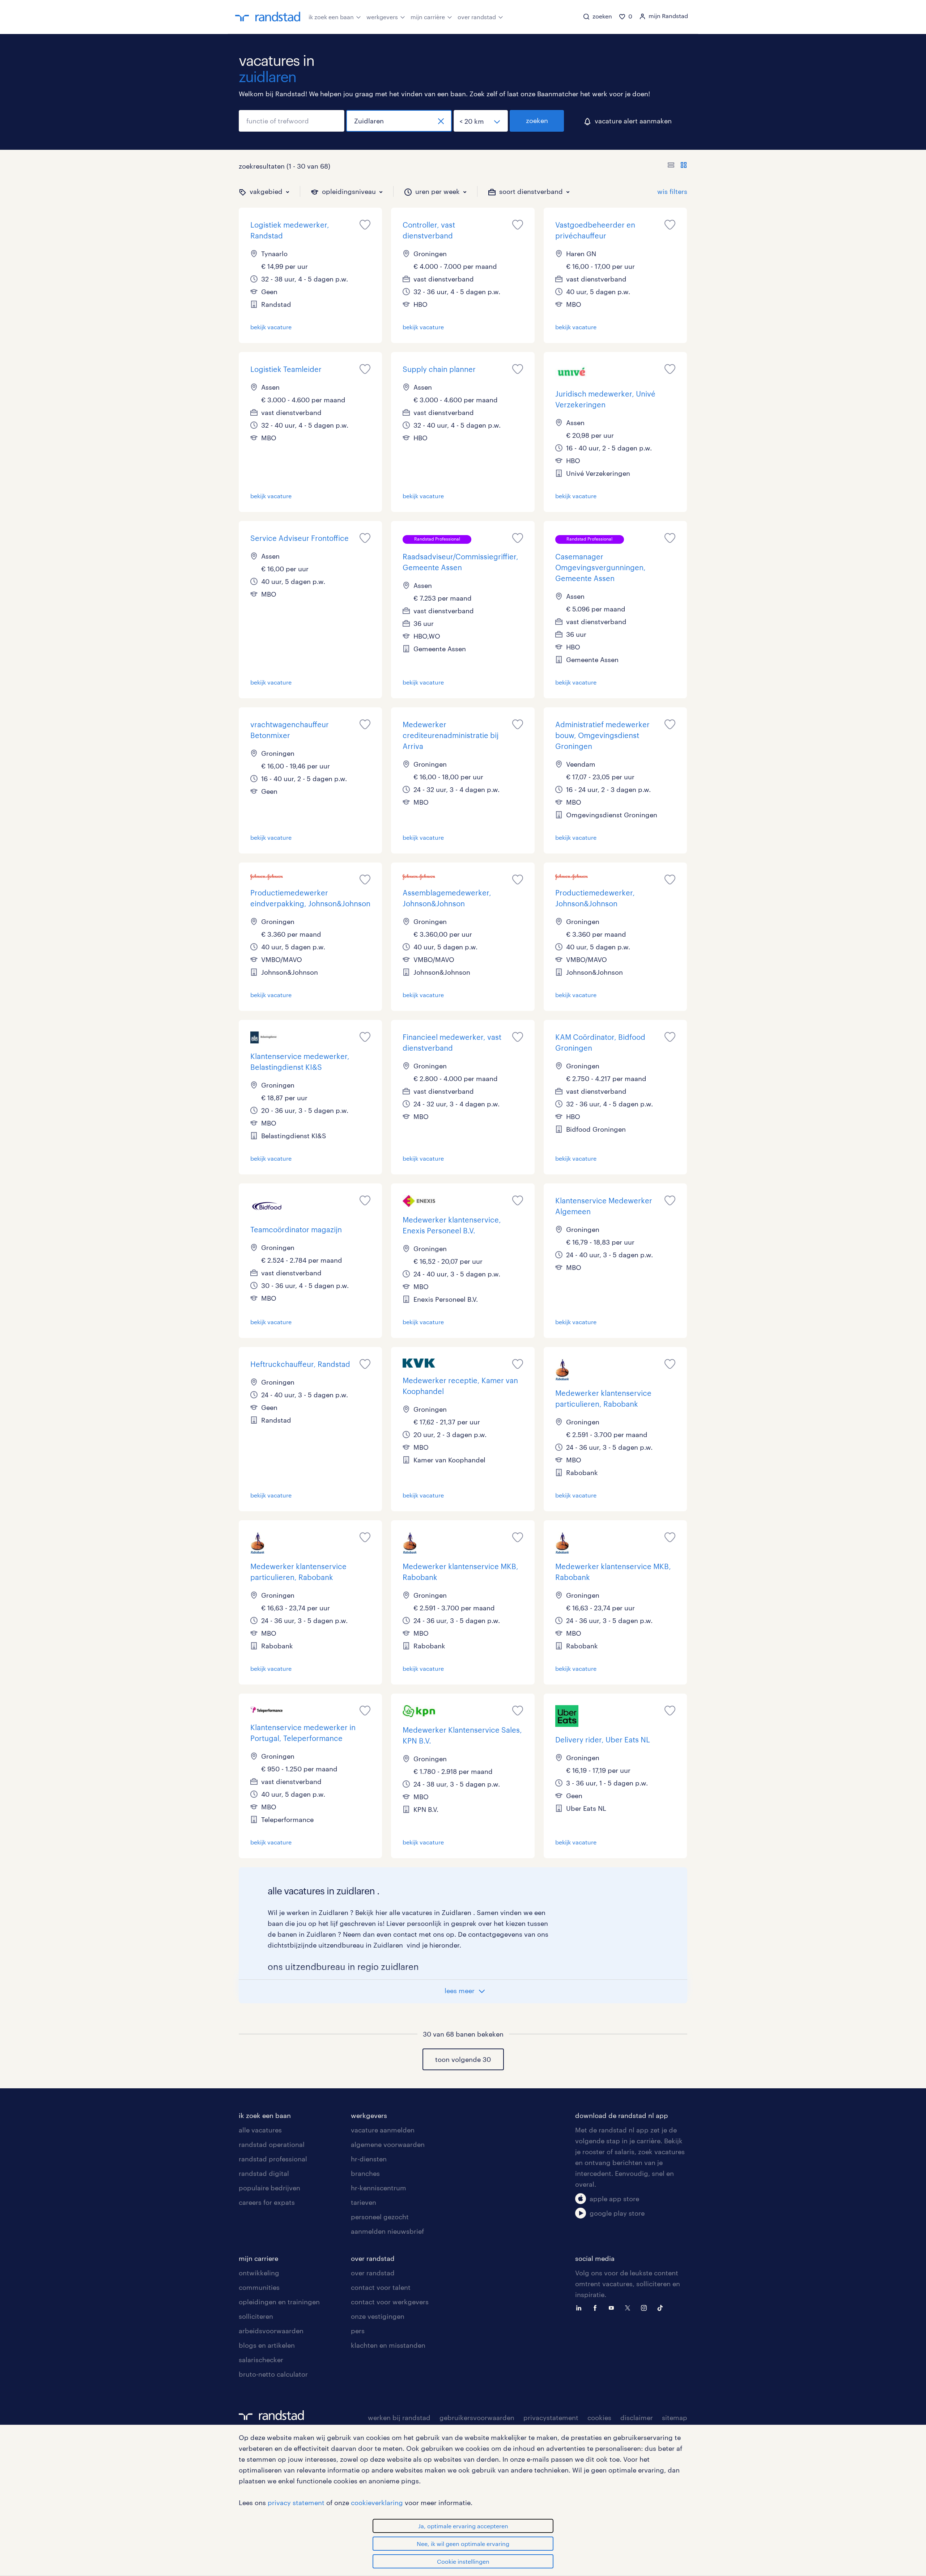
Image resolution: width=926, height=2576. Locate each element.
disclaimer (637, 2418)
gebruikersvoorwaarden (477, 2418)
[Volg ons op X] (629, 2307)
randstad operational (272, 2144)
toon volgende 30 (463, 2059)
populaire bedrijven (269, 2188)
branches (365, 2173)
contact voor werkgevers (390, 2302)
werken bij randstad (399, 2418)
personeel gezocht (380, 2217)
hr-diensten (369, 2159)
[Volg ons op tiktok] (662, 2307)
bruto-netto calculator (273, 2374)
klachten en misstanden (388, 2345)
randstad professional (273, 2159)
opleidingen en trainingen (279, 2302)
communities (259, 2287)
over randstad (477, 17)
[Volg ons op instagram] (646, 2307)
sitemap (675, 2418)
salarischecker (261, 2360)
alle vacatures (260, 2130)
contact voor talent (381, 2287)
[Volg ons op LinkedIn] (581, 2307)
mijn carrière (428, 17)
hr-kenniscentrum (379, 2188)
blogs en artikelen (267, 2345)
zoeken (537, 120)
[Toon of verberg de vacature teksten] (677, 166)
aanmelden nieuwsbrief (387, 2231)
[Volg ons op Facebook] (597, 2307)
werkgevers (382, 17)
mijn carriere (258, 2258)
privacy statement (296, 2503)
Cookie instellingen (463, 2561)
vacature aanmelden (383, 2130)
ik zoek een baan (331, 17)
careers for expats (267, 2202)
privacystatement (551, 2418)
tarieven (364, 2202)
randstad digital (264, 2173)
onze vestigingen (378, 2316)
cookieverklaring (377, 2503)
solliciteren (256, 2316)
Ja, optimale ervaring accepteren (463, 2526)
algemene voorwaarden (388, 2144)
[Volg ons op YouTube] (613, 2307)
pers (358, 2331)
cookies (599, 2418)
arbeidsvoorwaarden (271, 2331)
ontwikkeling (259, 2273)
